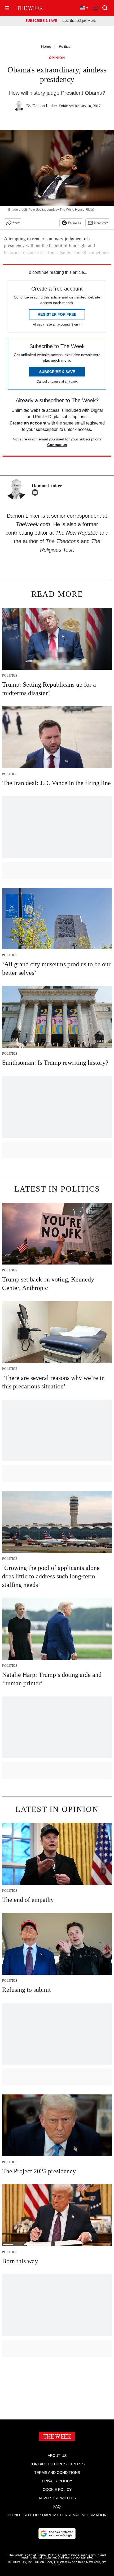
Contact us (57, 445)
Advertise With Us (57, 2498)
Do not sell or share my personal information (57, 2515)
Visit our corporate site (75, 2557)
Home (46, 46)
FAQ (57, 2506)
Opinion (57, 58)
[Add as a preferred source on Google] (57, 2534)
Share (16, 223)
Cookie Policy (57, 2490)
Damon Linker (45, 106)
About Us (57, 2456)
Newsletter (101, 223)
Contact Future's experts (57, 2464)
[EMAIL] (36, 492)
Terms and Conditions (57, 2473)
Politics (65, 46)
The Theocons (63, 541)
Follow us (74, 223)
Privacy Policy (57, 2481)
